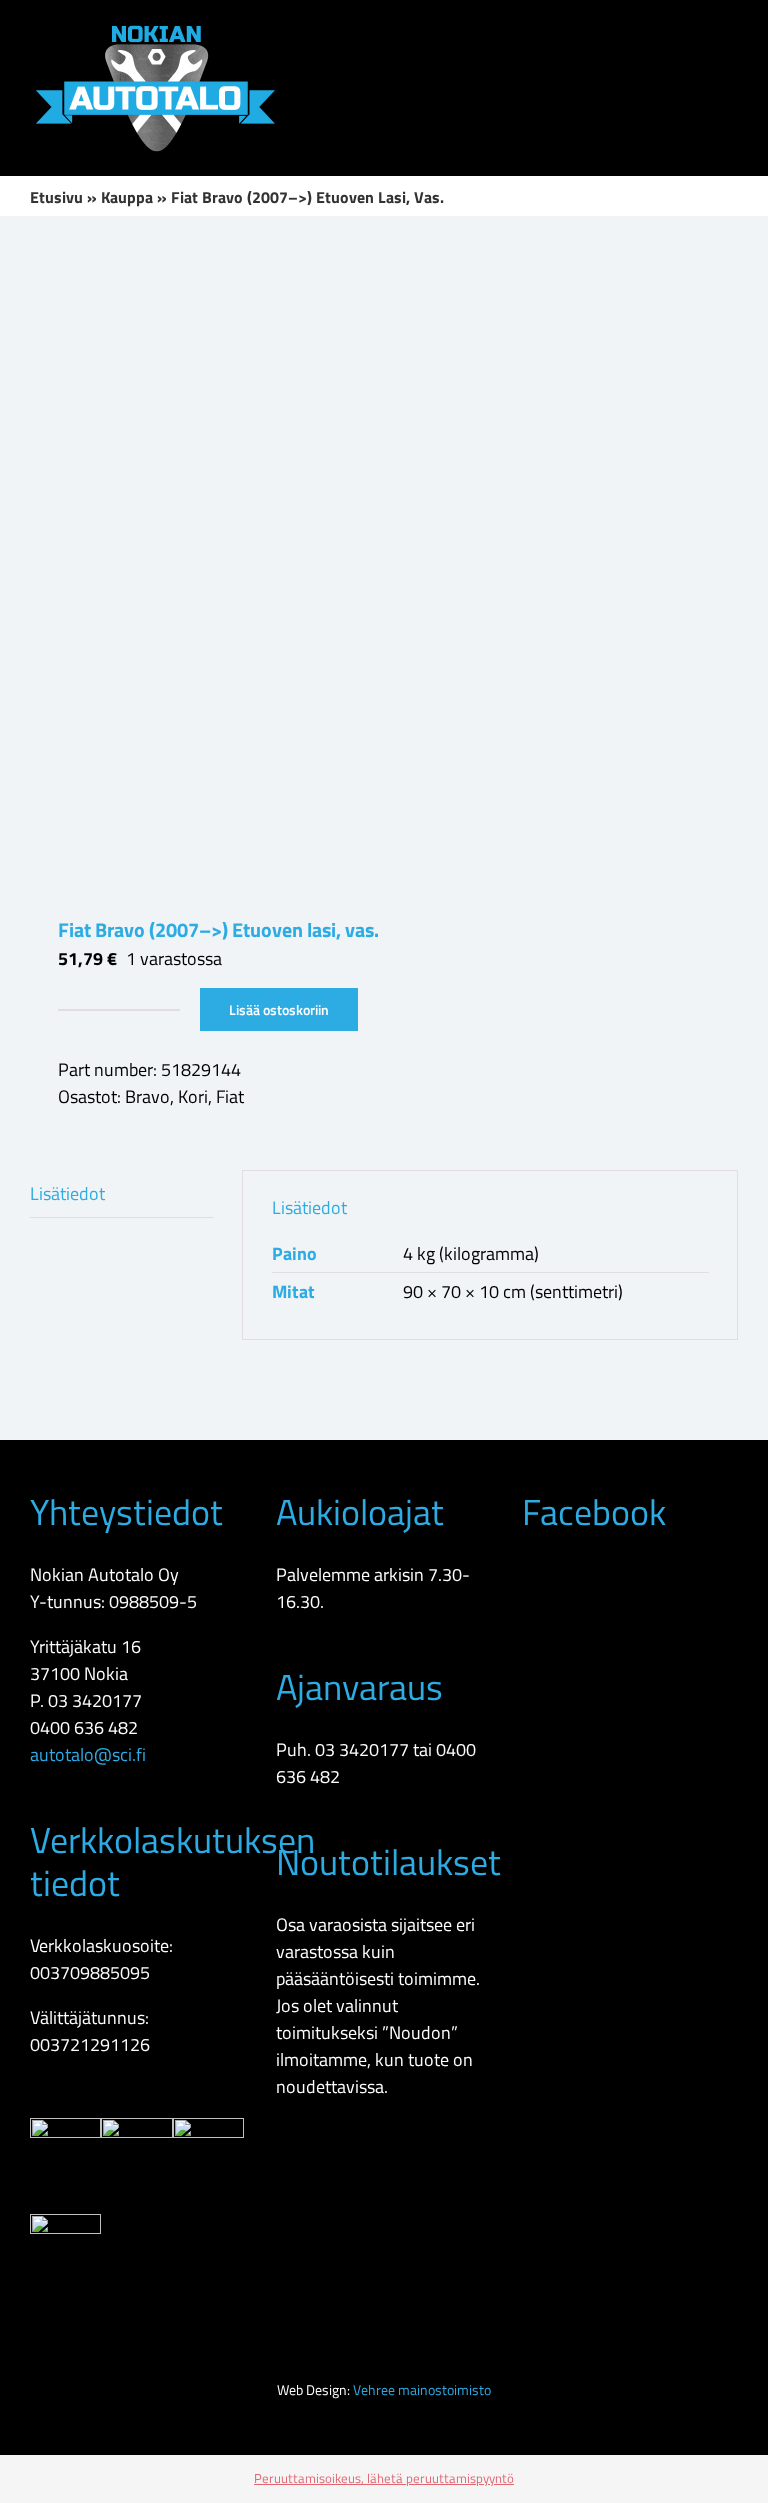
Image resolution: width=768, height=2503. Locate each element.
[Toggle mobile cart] (658, 30)
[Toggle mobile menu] (730, 30)
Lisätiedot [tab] (67, 1193)
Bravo (147, 1096)
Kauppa (127, 197)
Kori (193, 1096)
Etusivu (56, 197)
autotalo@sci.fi (88, 1754)
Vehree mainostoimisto (422, 2389)
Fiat (230, 1096)
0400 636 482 (84, 1727)
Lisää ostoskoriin (279, 1009)
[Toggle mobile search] (694, 30)
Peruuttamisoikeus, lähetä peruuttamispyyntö (384, 2478)
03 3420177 (95, 1700)
